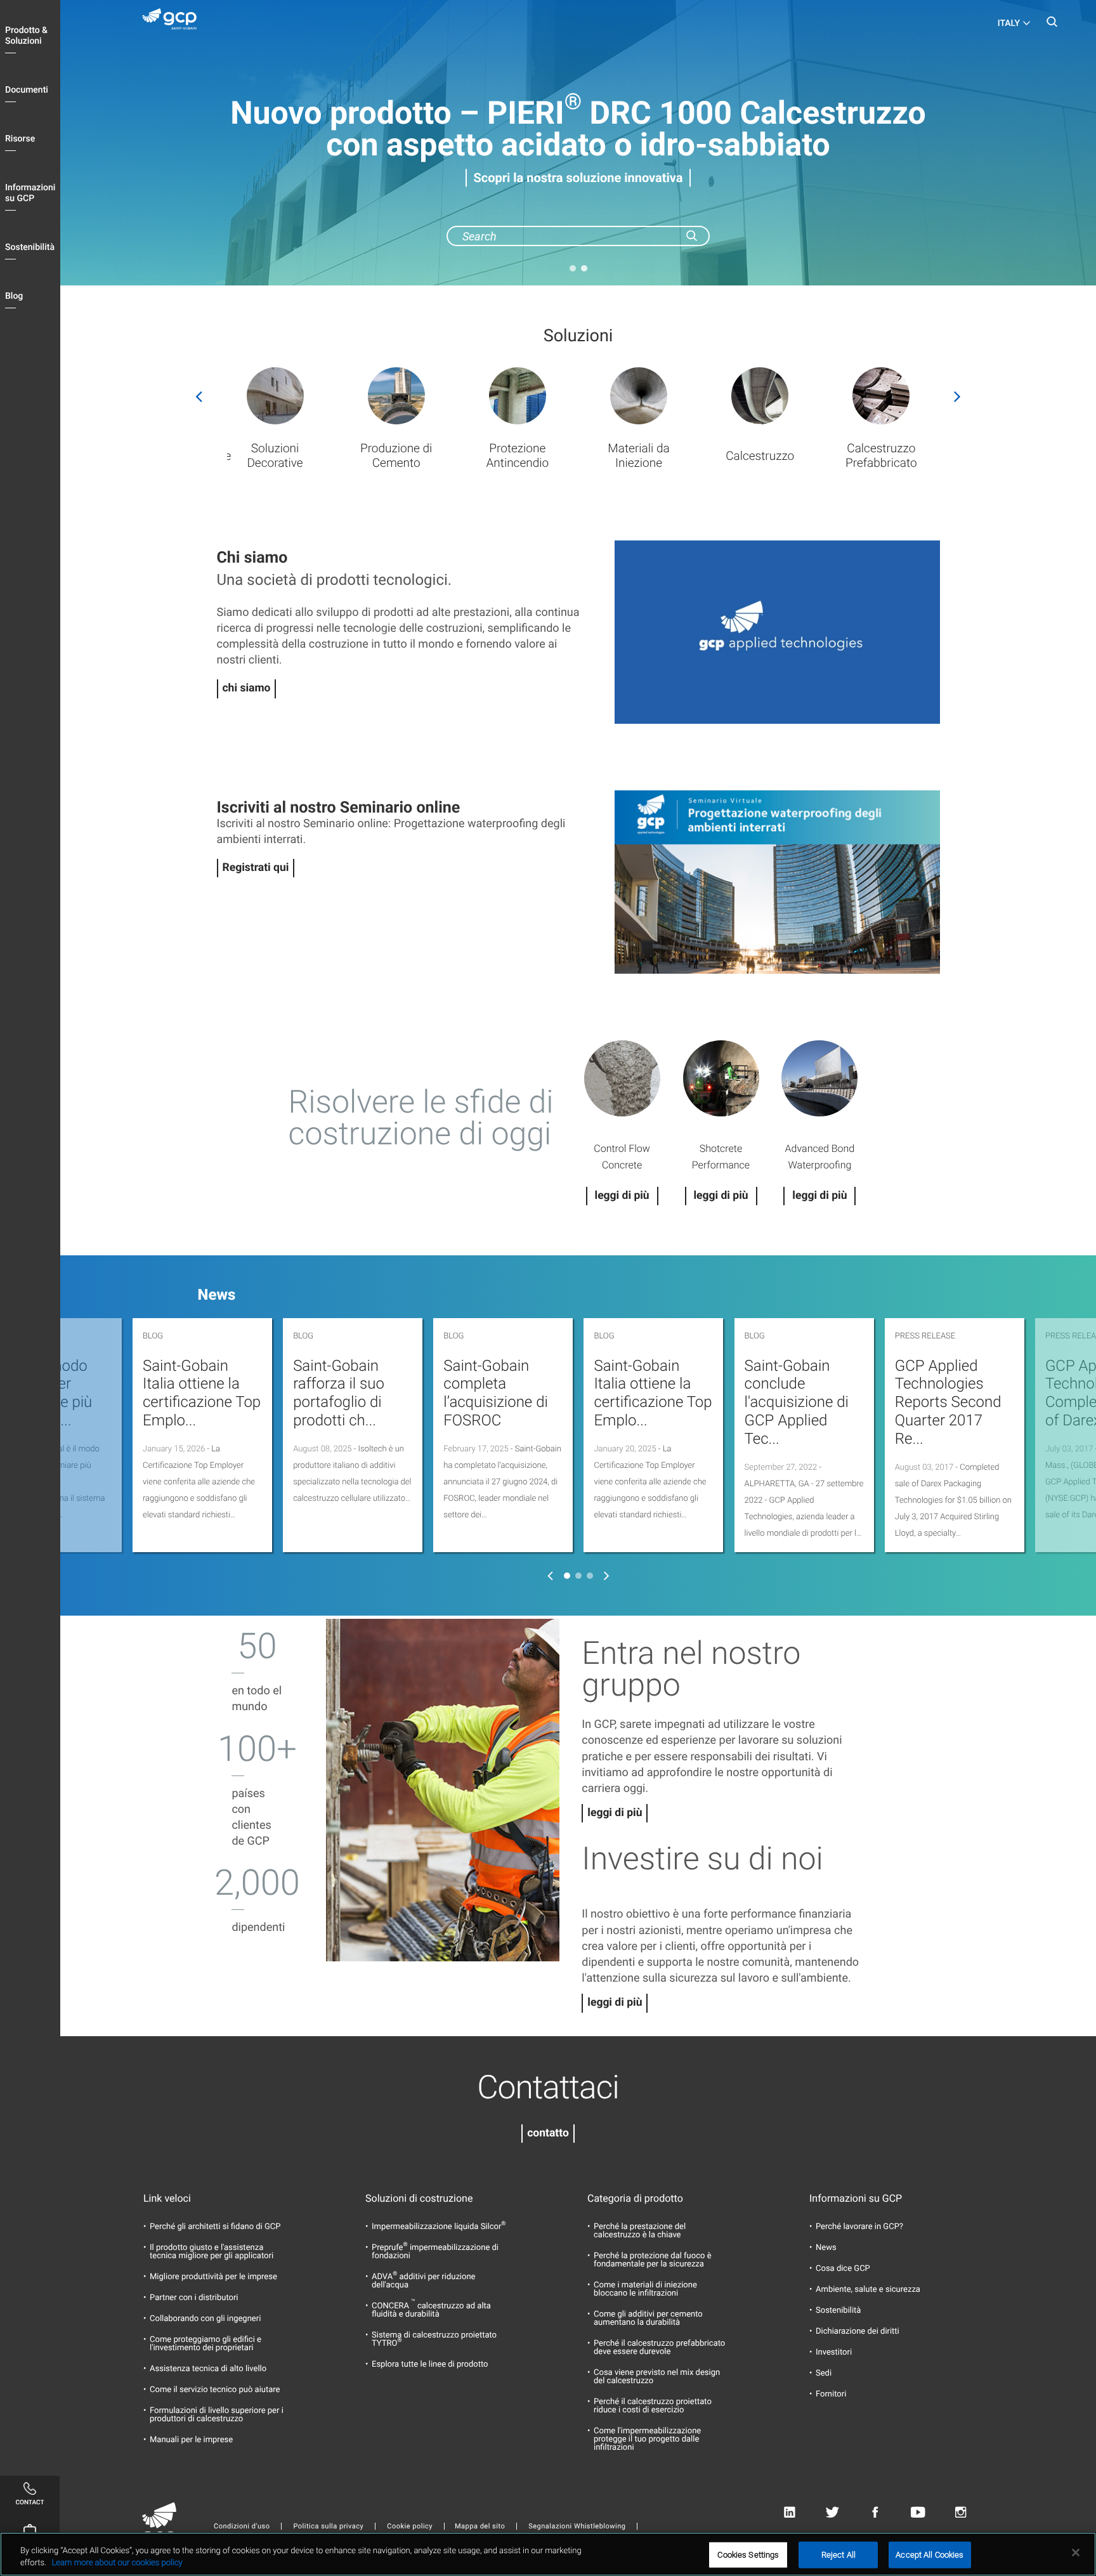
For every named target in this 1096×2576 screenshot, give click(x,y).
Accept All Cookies (930, 2555)
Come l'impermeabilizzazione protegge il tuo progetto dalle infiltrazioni (647, 2439)
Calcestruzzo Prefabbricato (881, 455)
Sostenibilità (30, 247)
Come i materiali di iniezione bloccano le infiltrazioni (645, 2289)
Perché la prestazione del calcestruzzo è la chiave (640, 2231)
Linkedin (789, 2512)
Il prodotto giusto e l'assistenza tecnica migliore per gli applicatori (212, 2252)
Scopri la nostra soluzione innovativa (578, 178)
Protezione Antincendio (517, 455)
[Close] (1076, 2553)
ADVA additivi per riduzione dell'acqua (424, 2281)
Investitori (834, 2352)
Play (777, 632)
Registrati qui (256, 868)
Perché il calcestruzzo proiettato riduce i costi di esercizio (653, 2406)
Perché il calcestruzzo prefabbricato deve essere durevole (659, 2348)
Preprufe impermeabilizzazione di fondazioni (435, 2252)
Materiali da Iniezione (638, 455)
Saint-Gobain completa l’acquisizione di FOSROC (496, 1393)
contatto (548, 2133)
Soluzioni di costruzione (419, 2199)
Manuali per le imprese (191, 2440)
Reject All (838, 2555)
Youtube (918, 2512)
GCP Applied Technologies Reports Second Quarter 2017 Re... (948, 1402)
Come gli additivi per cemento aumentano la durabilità (648, 2318)
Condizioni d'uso (242, 2526)
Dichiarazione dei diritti (858, 2331)
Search (1052, 25)
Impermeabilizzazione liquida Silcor (439, 2227)
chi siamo (247, 688)
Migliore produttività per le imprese (213, 2277)
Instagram (961, 2512)
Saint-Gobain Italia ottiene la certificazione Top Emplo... (202, 1393)
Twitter (832, 2512)
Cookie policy (410, 2526)
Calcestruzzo (760, 456)
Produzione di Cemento (396, 455)
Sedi (824, 2373)
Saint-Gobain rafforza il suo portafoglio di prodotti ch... (339, 1393)
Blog (14, 296)
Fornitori (831, 2394)
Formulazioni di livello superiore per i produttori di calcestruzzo (217, 2415)
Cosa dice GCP (843, 2269)
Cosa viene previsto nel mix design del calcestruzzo (657, 2377)
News (826, 2248)
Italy (1009, 23)
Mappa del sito (480, 2526)
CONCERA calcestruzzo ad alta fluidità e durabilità (431, 2310)
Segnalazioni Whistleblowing (577, 2526)
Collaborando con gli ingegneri (205, 2319)
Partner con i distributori (194, 2298)
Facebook (875, 2512)
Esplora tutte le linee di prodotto (430, 2364)
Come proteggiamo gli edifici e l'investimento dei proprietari (205, 2344)
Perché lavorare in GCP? (859, 2227)
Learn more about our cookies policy (117, 2563)
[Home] (174, 22)
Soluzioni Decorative (275, 455)
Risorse (20, 139)
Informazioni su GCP (30, 193)
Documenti (27, 90)
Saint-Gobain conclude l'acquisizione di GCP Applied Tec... (797, 1402)
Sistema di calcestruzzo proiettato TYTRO (434, 2339)
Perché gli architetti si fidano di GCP (215, 2227)
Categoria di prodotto (635, 2199)
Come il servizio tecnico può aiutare (215, 2390)
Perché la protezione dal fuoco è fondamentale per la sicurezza (653, 2260)
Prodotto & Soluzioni (26, 36)
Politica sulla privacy (328, 2526)
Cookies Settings (748, 2555)
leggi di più (615, 1813)
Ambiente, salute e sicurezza (868, 2290)
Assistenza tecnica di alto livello (208, 2369)
